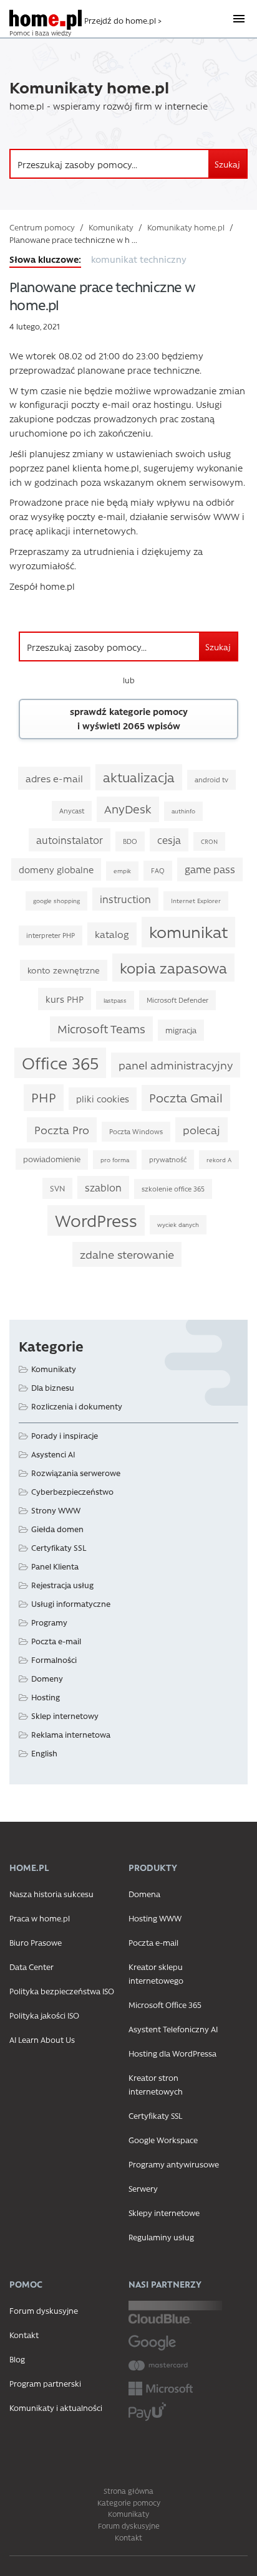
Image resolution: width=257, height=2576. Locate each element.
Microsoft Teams (101, 1029)
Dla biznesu (53, 1387)
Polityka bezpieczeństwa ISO (62, 1991)
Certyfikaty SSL (59, 1547)
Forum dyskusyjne (44, 2310)
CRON (209, 841)
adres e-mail (54, 778)
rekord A (219, 1160)
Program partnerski (45, 2383)
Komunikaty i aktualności (56, 2408)
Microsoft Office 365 (165, 2005)
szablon (103, 1187)
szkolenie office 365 (173, 1189)
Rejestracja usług (62, 1585)
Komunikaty (111, 227)
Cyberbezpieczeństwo (72, 1491)
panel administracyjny (176, 1065)
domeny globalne (56, 869)
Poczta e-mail (56, 1641)
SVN (57, 1188)
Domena (144, 1894)
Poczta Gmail (186, 1097)
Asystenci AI (53, 1454)
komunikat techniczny (139, 259)
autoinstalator (70, 840)
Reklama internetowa (71, 1734)
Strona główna (128, 2491)
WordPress (96, 1220)
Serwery (143, 2188)
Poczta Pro (62, 1129)
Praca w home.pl (40, 1918)
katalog (112, 934)
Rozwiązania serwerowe (76, 1473)
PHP (44, 1097)
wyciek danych (178, 1224)
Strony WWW (56, 1510)
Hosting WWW (155, 1918)
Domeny (47, 1678)
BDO (130, 841)
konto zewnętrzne (64, 970)
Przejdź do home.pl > (123, 20)
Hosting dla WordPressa (172, 2053)
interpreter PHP (51, 935)
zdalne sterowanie (127, 1254)
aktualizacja (139, 777)
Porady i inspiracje (65, 1435)
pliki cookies (103, 1099)
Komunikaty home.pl (186, 227)
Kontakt (24, 2335)
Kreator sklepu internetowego (156, 1973)
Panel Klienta (55, 1566)
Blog (17, 2359)
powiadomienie (52, 1159)
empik (122, 871)
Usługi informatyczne (71, 1603)
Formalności (54, 1660)
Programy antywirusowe (174, 2164)
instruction (125, 899)
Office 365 (60, 1063)
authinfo (183, 811)
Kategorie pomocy (129, 2503)
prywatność (168, 1159)
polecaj (201, 1129)
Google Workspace (163, 2140)
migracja (181, 1030)
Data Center (32, 1967)
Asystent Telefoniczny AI (173, 2029)
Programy (49, 1622)
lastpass (115, 1000)
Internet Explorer (196, 901)
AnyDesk (128, 809)
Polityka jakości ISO (44, 2015)
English (44, 1753)
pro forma (115, 1160)
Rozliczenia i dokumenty (77, 1406)
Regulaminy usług (161, 2237)
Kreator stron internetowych (156, 2084)
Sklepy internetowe (164, 2213)
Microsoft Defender (177, 1000)
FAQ (158, 870)
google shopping (56, 901)
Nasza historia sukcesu (51, 1894)
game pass (210, 869)
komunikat (188, 931)
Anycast (72, 811)
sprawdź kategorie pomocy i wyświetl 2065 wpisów (129, 718)
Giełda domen (57, 1529)
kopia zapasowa (173, 968)
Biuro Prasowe (36, 1942)
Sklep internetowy (65, 1716)
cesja (169, 840)
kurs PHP (65, 999)
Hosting (46, 1697)
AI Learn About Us (42, 2039)
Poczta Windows (136, 1131)
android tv (211, 779)
